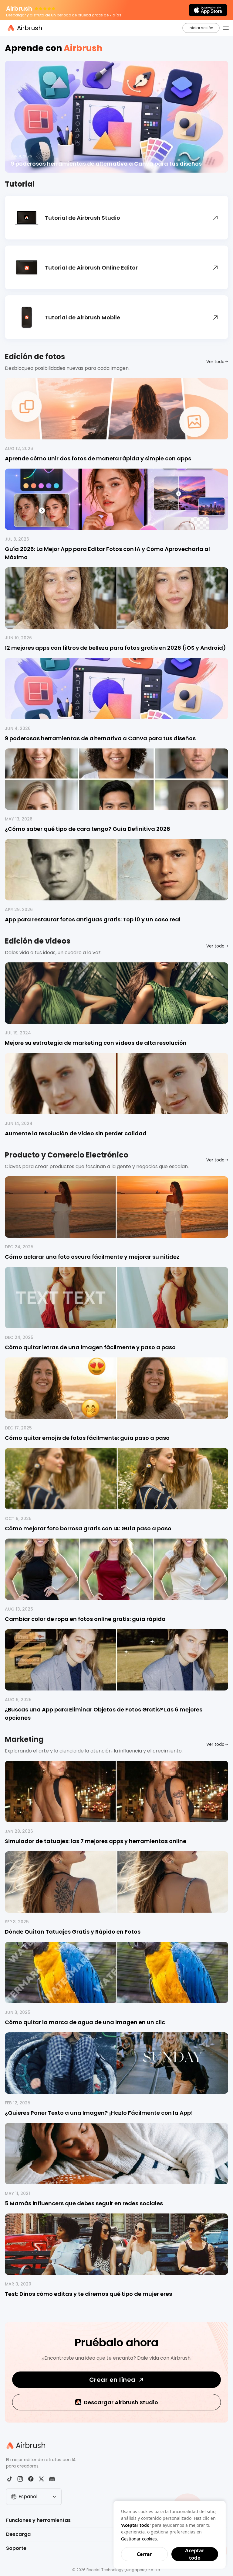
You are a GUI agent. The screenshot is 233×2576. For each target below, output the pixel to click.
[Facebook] (31, 2479)
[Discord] (52, 2479)
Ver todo (215, 362)
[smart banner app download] (208, 10)
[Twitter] (41, 2479)
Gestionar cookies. (140, 2539)
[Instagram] (20, 2479)
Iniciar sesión (201, 28)
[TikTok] (10, 2479)
